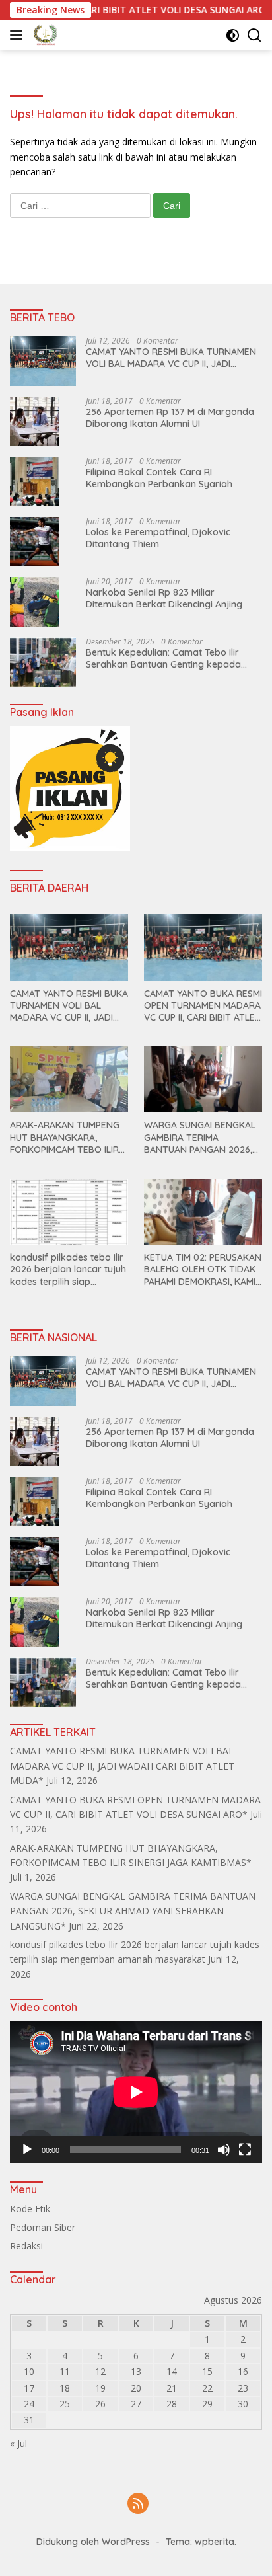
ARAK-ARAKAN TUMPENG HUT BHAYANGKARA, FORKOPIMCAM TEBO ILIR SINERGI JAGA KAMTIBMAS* (69, 1137)
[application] (136, 2092)
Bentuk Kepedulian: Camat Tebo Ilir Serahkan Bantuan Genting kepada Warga (163, 658)
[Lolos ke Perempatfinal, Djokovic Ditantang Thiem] (35, 542)
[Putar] (27, 2150)
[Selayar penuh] (245, 2150)
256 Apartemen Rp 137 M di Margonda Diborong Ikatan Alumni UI (170, 418)
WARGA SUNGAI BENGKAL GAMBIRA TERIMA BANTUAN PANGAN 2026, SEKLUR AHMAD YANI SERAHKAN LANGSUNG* (200, 1137)
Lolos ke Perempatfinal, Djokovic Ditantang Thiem (158, 538)
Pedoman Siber (43, 2227)
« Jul (18, 2443)
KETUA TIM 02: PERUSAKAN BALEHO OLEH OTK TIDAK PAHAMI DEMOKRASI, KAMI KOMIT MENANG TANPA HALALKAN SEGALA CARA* (203, 1269)
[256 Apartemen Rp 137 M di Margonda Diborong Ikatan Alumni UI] (35, 421)
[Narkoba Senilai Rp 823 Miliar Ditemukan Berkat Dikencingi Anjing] (35, 602)
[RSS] (138, 2504)
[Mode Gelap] (233, 35)
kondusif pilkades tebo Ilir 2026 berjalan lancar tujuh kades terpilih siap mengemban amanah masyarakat (68, 1269)
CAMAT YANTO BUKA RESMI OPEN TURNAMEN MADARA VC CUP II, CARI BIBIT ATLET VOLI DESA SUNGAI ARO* (203, 1006)
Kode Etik (30, 2209)
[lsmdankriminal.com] (44, 35)
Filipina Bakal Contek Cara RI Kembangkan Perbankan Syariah (159, 478)
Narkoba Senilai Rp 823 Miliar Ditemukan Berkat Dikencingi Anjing (164, 598)
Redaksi (26, 2246)
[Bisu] (224, 2150)
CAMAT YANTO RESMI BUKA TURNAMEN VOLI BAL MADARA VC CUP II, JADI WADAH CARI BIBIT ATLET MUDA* (171, 358)
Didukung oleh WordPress (93, 2542)
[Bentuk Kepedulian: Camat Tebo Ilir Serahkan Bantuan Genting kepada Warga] (43, 662)
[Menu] (19, 35)
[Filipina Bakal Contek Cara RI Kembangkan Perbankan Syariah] (35, 482)
